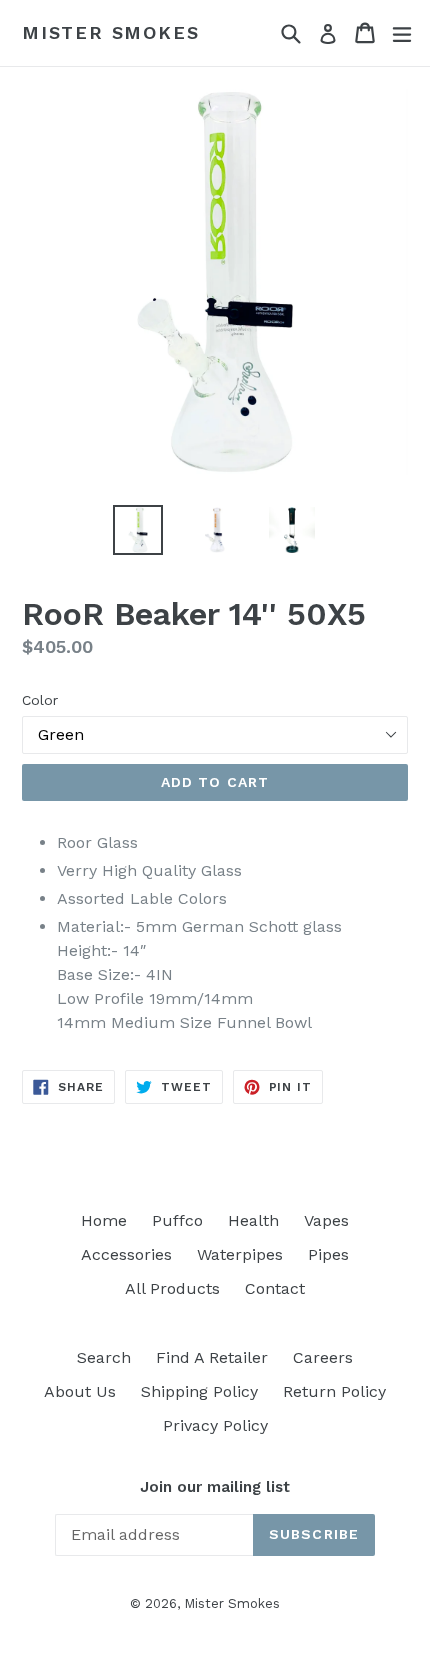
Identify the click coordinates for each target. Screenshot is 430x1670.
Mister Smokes (110, 32)
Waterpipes (240, 1254)
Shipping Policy (199, 1391)
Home (104, 1220)
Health (253, 1220)
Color (40, 700)
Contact (275, 1288)
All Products (172, 1288)
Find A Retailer (212, 1357)
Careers (323, 1357)
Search (104, 1357)
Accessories (126, 1254)
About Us (80, 1391)
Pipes (328, 1254)
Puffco (177, 1220)
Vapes (326, 1220)
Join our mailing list (215, 1487)
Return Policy (334, 1391)
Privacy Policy (215, 1425)
